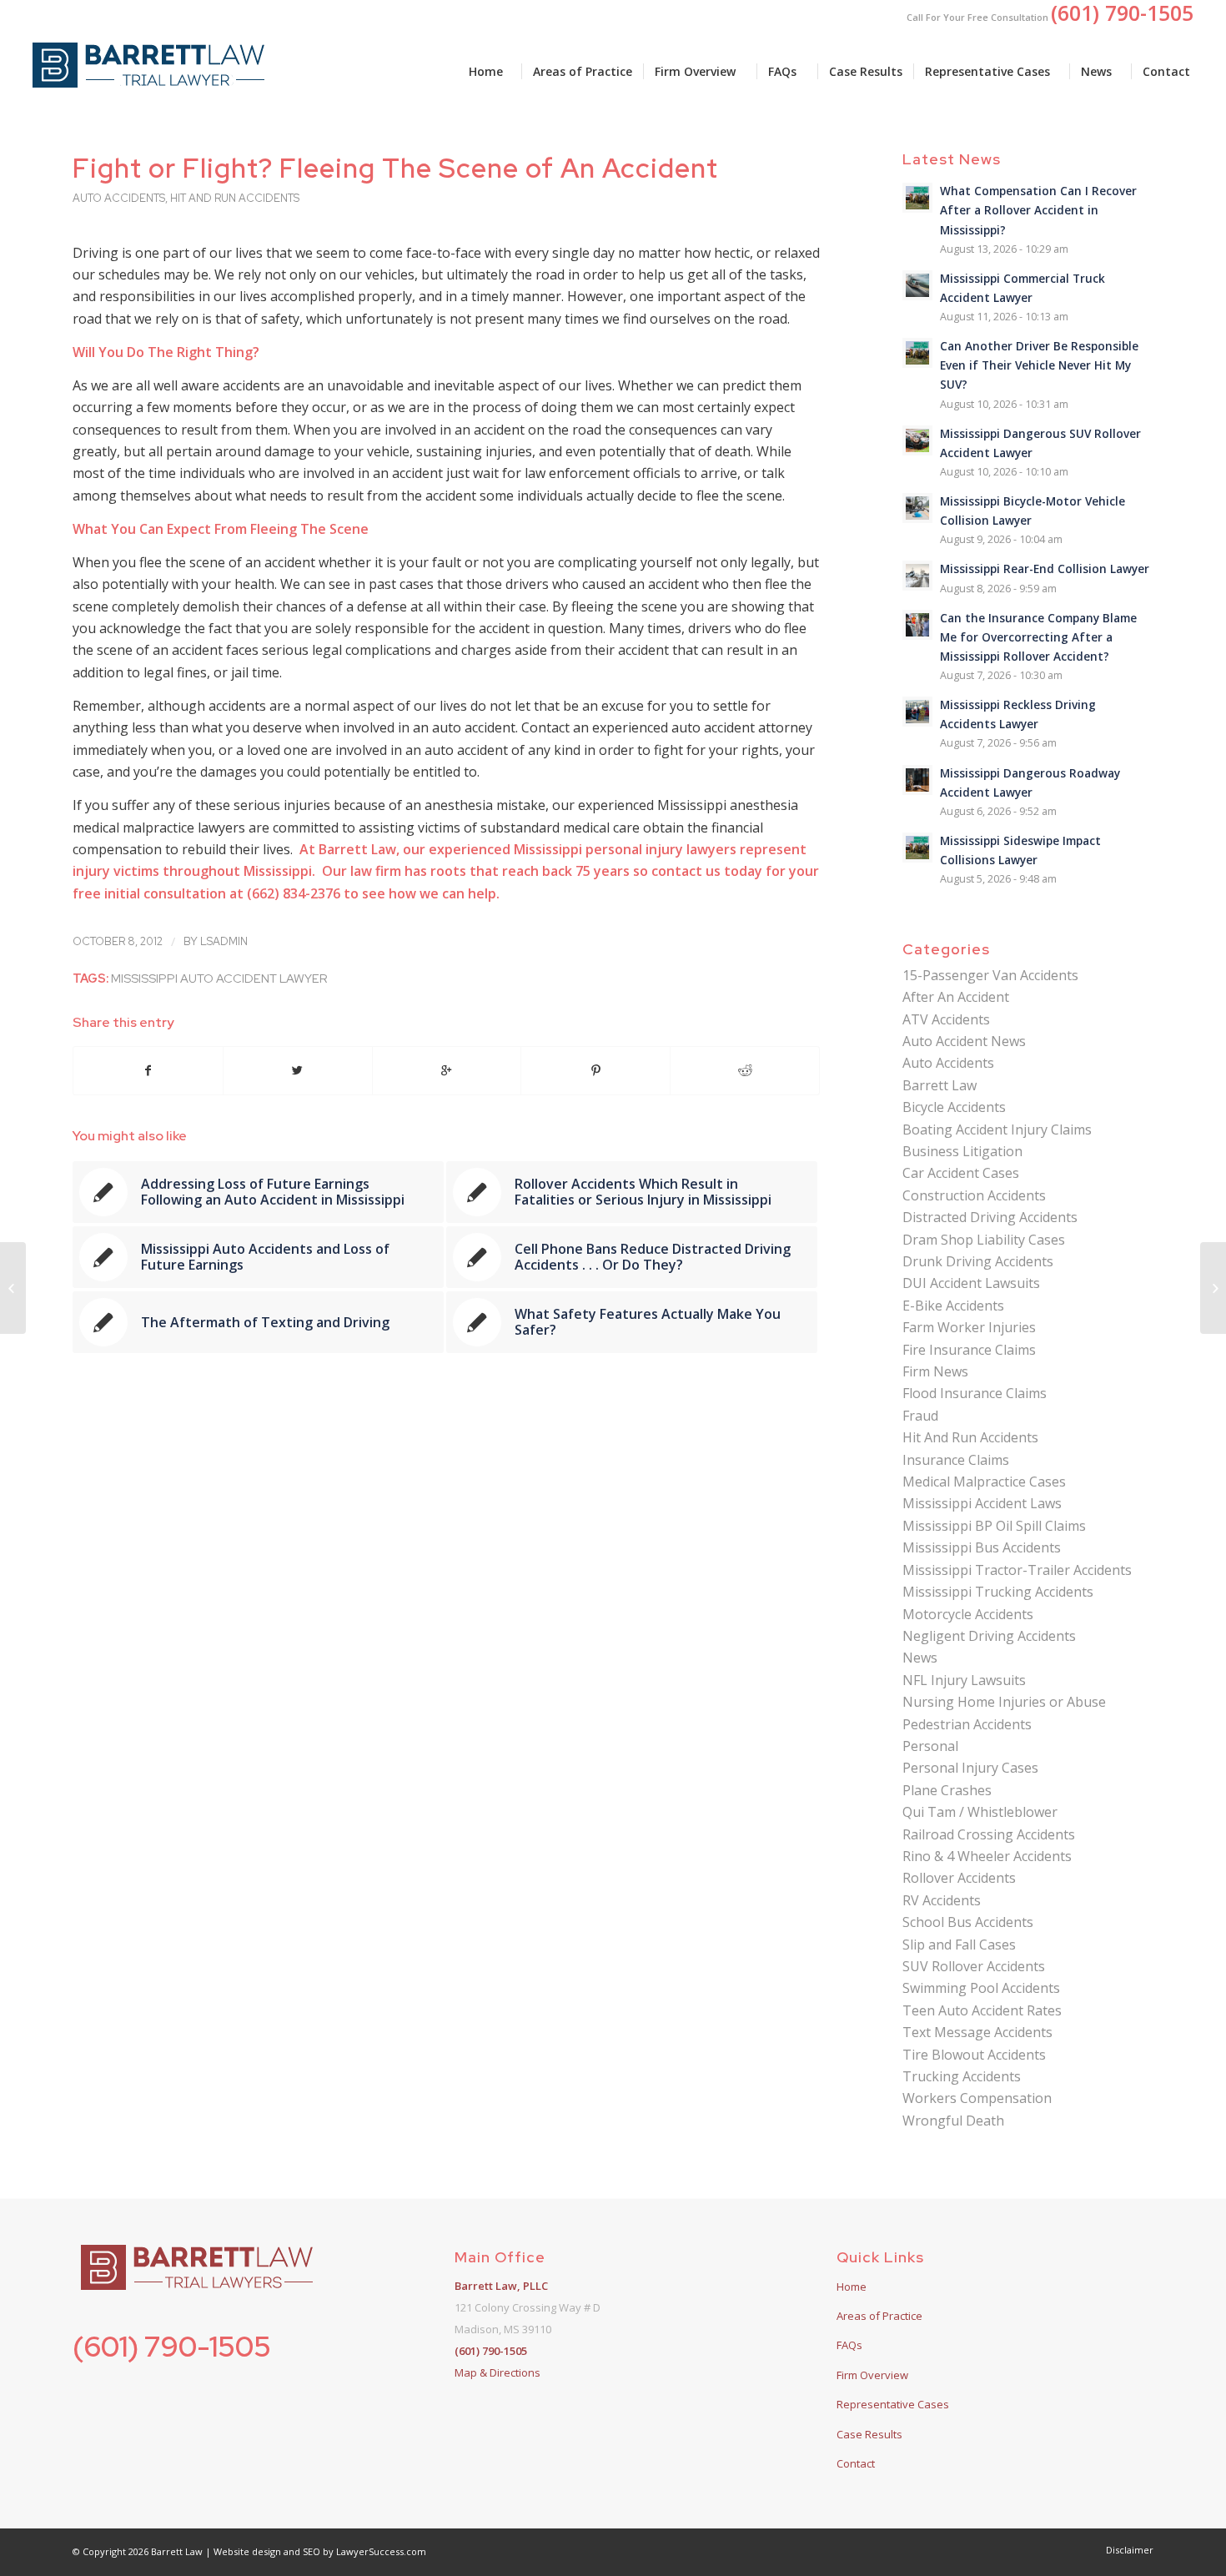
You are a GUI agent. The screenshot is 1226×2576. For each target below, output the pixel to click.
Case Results (869, 2434)
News (920, 1658)
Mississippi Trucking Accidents (998, 1592)
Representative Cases (893, 2404)
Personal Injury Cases (970, 1768)
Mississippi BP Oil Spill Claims (994, 1526)
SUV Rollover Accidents (974, 1966)
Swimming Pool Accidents (981, 1988)
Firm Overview (872, 2375)
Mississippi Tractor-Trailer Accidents (1017, 1570)
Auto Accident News (964, 1041)
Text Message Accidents (977, 2032)
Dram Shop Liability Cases (984, 1240)
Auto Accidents (119, 198)
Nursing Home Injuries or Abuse (1004, 1702)
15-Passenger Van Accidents (990, 975)
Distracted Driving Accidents (990, 1217)
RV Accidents (942, 1900)
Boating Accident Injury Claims (997, 1130)
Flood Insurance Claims (975, 1393)
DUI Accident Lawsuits (971, 1283)
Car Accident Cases (961, 1173)
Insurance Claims (956, 1460)
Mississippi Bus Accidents (982, 1547)
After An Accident (956, 997)
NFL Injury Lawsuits (964, 1680)
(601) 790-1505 (172, 2346)
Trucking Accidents (962, 2076)
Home (852, 2287)
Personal (930, 1746)
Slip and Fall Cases (959, 1945)
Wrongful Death (953, 2121)
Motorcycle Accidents (968, 1614)
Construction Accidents (974, 1195)
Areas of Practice (879, 2316)
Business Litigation (962, 1151)
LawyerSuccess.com (381, 2551)
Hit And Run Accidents (235, 198)
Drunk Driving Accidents (978, 1261)
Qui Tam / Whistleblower (980, 1812)
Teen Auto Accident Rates (982, 2010)
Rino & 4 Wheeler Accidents (987, 1856)
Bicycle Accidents (954, 1107)
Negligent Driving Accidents (989, 1636)
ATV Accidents (946, 1019)
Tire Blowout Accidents (974, 2055)
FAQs (849, 2345)
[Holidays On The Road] (13, 1288)
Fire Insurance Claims (969, 1350)
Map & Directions (497, 2372)
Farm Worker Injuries (969, 1327)
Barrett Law (940, 1085)
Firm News (935, 1371)
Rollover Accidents (959, 1878)
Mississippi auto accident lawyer (219, 978)
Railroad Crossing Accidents (989, 1834)
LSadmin (224, 941)
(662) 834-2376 (294, 893)
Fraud (920, 1416)
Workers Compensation (977, 2098)
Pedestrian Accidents (967, 1724)
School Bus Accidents (968, 1922)
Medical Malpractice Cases (984, 1482)
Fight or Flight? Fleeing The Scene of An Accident (395, 168)
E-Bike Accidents (953, 1306)
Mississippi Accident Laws (982, 1503)
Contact (856, 2463)
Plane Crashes (947, 1790)
